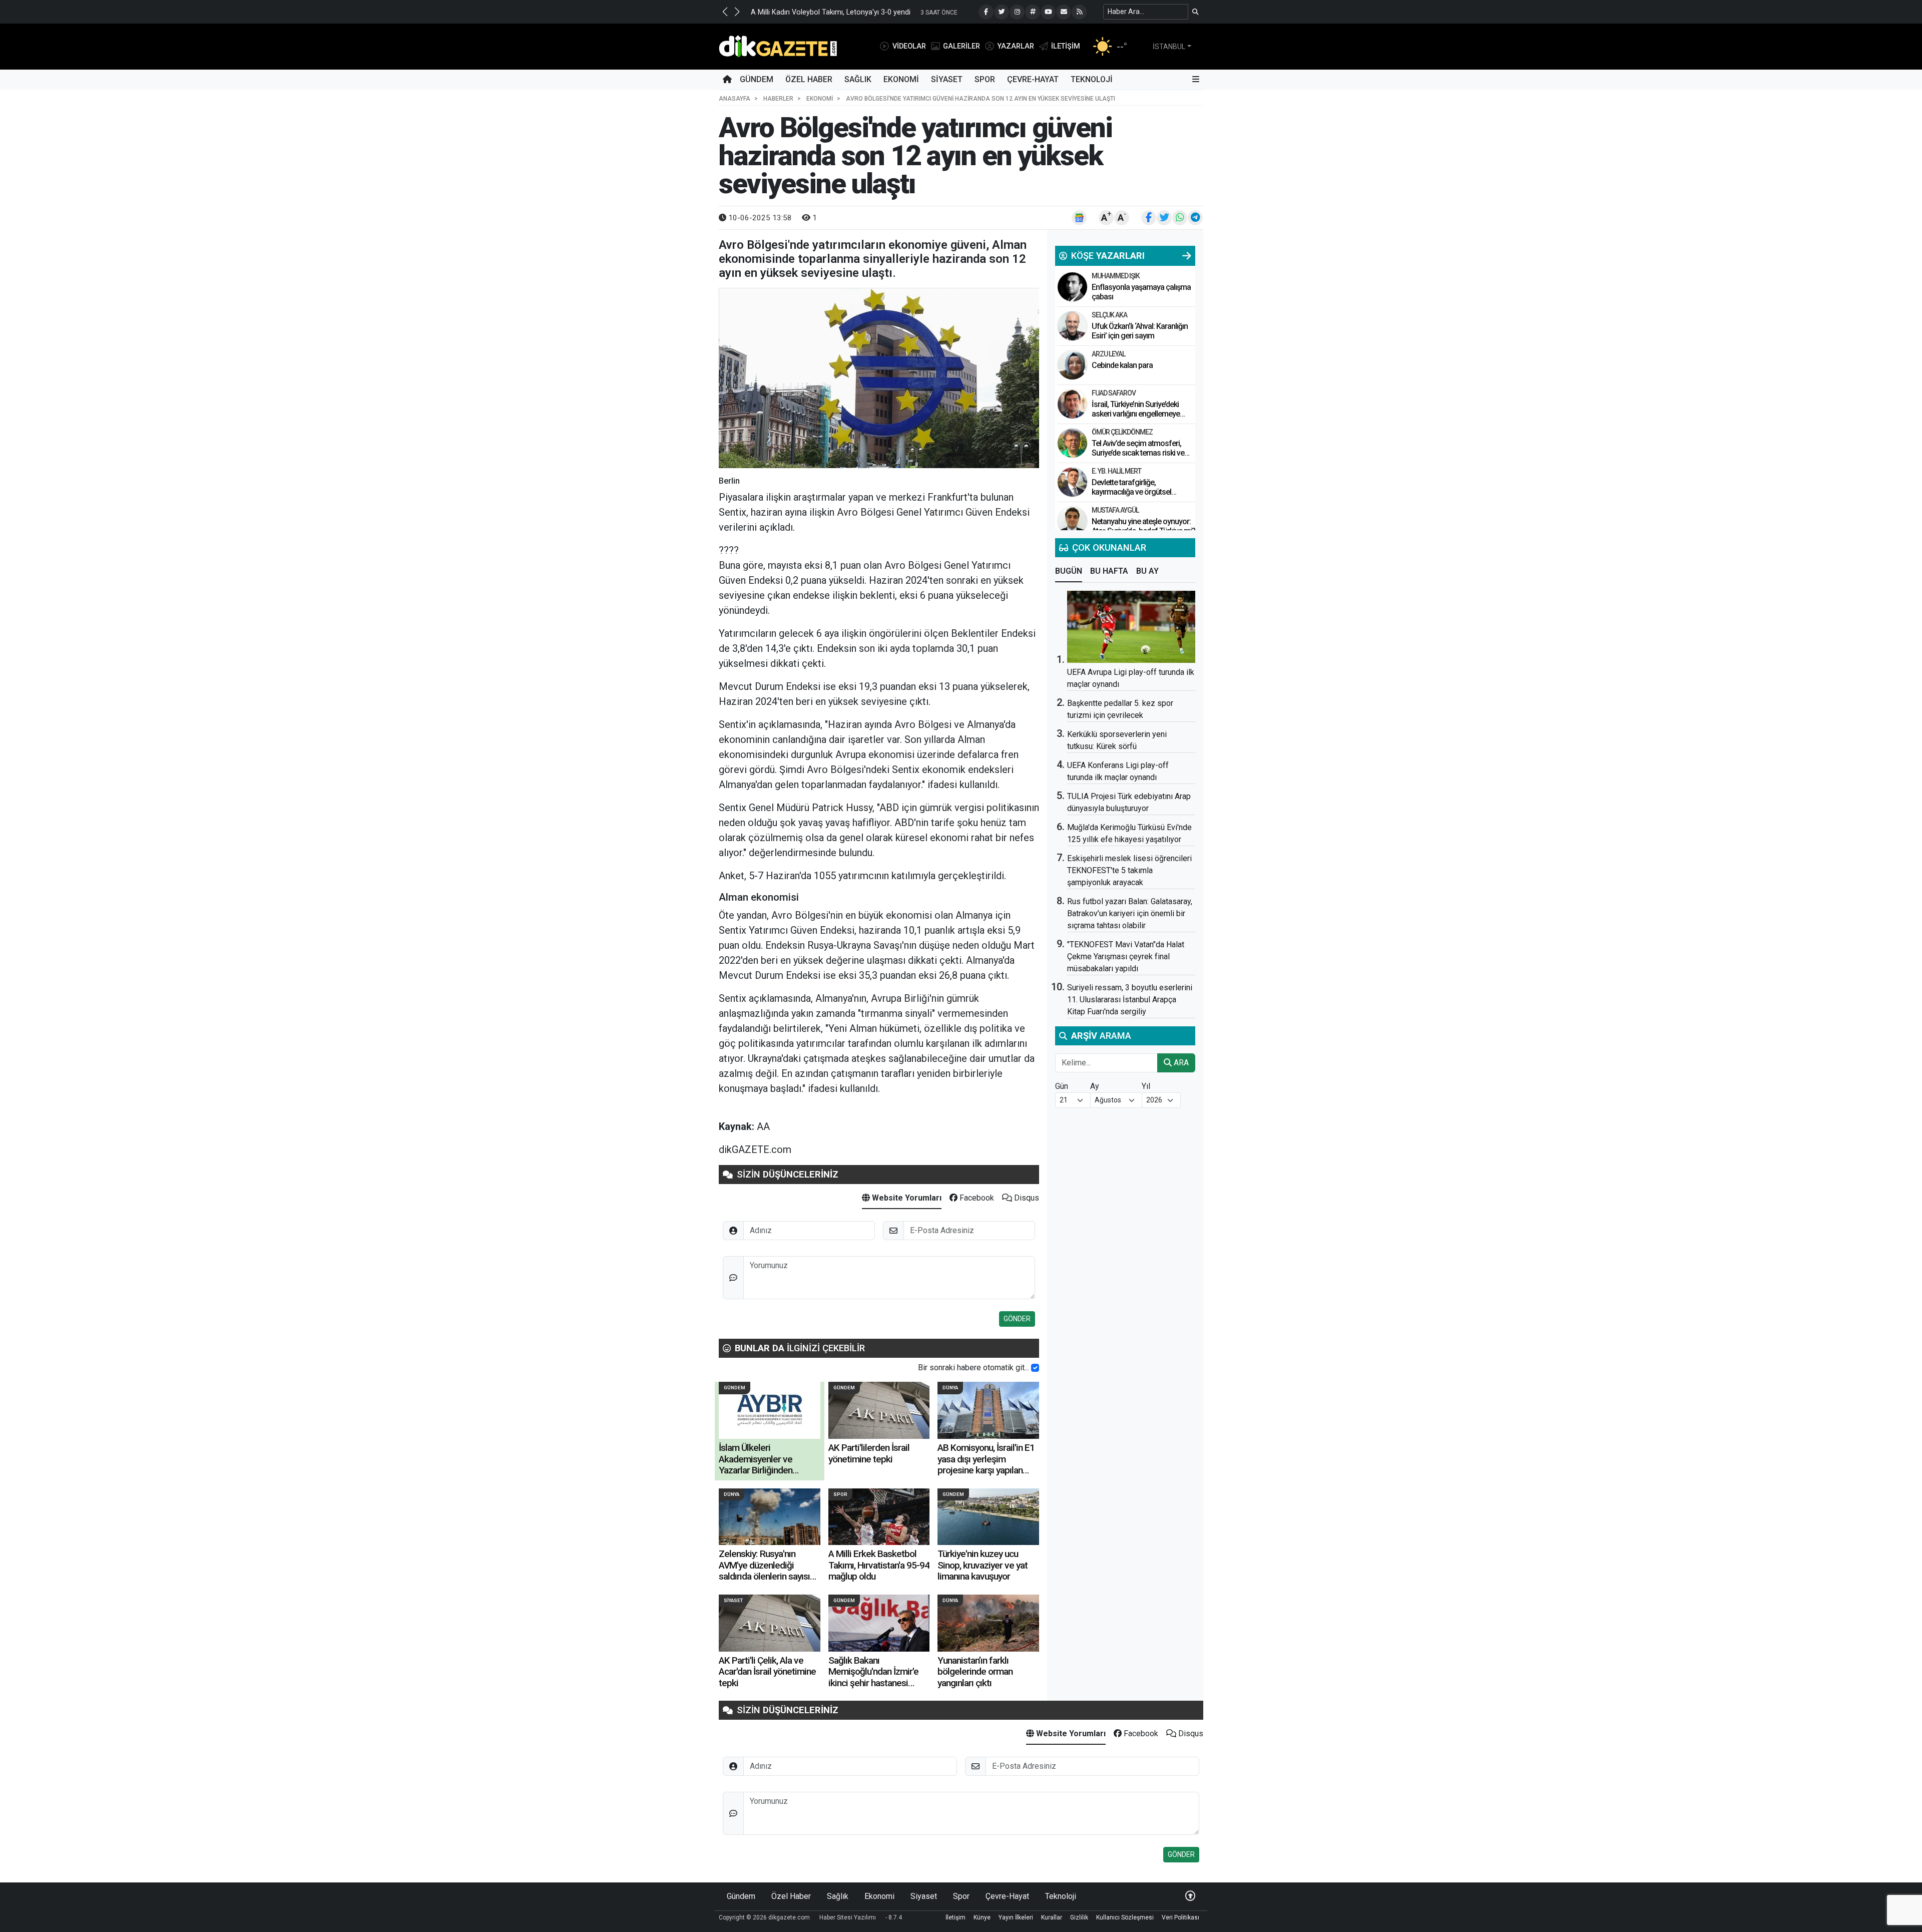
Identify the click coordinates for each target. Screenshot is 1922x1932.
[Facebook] (986, 12)
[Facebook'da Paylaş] (1149, 218)
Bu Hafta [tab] (1109, 571)
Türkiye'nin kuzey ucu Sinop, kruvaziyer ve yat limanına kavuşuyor (983, 1565)
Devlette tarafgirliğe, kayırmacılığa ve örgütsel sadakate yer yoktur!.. (1131, 492)
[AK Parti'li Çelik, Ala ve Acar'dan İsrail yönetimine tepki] (770, 1623)
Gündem (757, 79)
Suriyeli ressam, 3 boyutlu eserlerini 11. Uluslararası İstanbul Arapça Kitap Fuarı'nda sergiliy (1130, 1000)
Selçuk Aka (1109, 315)
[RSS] (1079, 12)
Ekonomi (901, 79)
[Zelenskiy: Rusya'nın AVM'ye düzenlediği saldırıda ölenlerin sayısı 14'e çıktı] (770, 1517)
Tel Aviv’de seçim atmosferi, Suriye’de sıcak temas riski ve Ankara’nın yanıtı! (1138, 453)
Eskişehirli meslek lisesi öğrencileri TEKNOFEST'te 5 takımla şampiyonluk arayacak (1129, 870)
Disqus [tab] (1026, 1198)
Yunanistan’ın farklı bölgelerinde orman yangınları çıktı (975, 1672)
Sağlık (858, 79)
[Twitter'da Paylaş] (1164, 218)
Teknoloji (1092, 79)
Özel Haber (809, 79)
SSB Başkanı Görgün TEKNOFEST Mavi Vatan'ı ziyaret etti (843, 12)
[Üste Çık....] (1190, 1896)
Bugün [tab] (1069, 571)
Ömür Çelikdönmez (1122, 432)
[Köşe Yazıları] (1072, 287)
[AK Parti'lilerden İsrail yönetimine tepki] (879, 1410)
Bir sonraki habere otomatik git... (974, 1368)
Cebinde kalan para (1122, 365)
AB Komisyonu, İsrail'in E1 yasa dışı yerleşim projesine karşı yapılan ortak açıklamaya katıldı (986, 1464)
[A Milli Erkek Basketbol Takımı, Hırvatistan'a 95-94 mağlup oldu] (879, 1517)
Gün (1062, 1086)
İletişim (955, 1917)
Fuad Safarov (1114, 393)
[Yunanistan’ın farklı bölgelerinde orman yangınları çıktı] (988, 1623)
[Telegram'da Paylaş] (1195, 218)
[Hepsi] (1187, 256)
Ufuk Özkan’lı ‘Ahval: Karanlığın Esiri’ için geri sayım (1140, 331)
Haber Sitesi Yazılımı (848, 1917)
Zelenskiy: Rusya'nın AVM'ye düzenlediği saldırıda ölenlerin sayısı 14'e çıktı (764, 1571)
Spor (985, 79)
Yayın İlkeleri (1016, 1917)
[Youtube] (1048, 12)
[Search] (1195, 12)
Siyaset (947, 79)
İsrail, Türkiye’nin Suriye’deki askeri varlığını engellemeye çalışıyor (1136, 414)
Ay (1095, 1086)
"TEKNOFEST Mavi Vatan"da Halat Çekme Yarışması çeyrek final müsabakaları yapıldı (1126, 956)
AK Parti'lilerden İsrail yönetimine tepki (869, 1453)
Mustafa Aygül (1115, 510)
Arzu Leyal (1108, 354)
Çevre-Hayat (1033, 79)
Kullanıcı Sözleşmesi (1125, 1917)
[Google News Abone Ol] (1079, 218)
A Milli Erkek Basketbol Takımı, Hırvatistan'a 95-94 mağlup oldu (879, 1565)
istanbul (1169, 47)
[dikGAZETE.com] (778, 46)
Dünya (950, 1388)
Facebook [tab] (976, 1198)
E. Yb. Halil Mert (1116, 471)
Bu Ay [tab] (1147, 571)
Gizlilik (1079, 1917)
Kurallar (1052, 1917)
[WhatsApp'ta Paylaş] (1180, 218)
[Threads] (1033, 12)
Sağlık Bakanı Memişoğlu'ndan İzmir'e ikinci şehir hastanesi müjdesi (873, 1677)
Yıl (1146, 1086)
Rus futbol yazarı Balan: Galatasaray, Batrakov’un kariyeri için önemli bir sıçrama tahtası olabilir (1130, 913)
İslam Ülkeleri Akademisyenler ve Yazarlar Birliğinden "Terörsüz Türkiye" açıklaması (756, 1470)
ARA (1180, 1063)
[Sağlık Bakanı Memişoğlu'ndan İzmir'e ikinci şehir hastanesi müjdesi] (879, 1623)
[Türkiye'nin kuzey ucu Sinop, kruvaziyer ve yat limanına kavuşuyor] (988, 1517)
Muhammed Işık (1116, 276)
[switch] (1035, 1368)
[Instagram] (1017, 12)
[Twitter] (1002, 12)
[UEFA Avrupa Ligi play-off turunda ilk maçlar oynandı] (1131, 627)
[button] (725, 12)
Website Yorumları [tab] (906, 1198)
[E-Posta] (1064, 12)
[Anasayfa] (727, 80)
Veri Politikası (1180, 1917)
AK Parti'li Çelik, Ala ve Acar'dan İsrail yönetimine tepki (767, 1672)
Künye (982, 1917)
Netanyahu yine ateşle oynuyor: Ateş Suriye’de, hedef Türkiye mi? (1143, 526)
